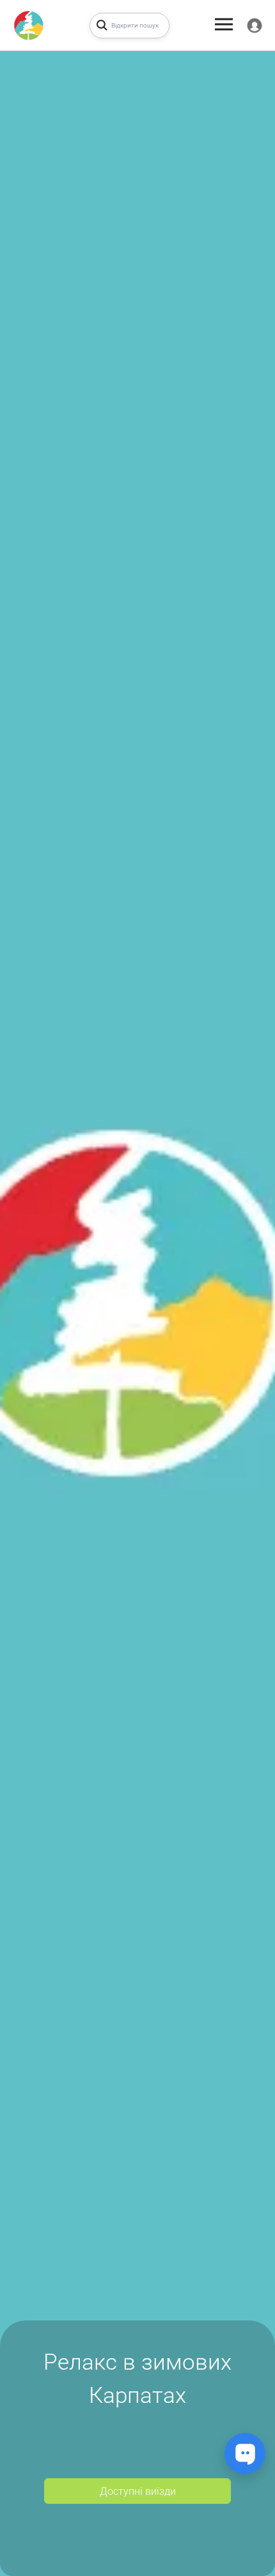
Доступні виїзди (138, 2491)
